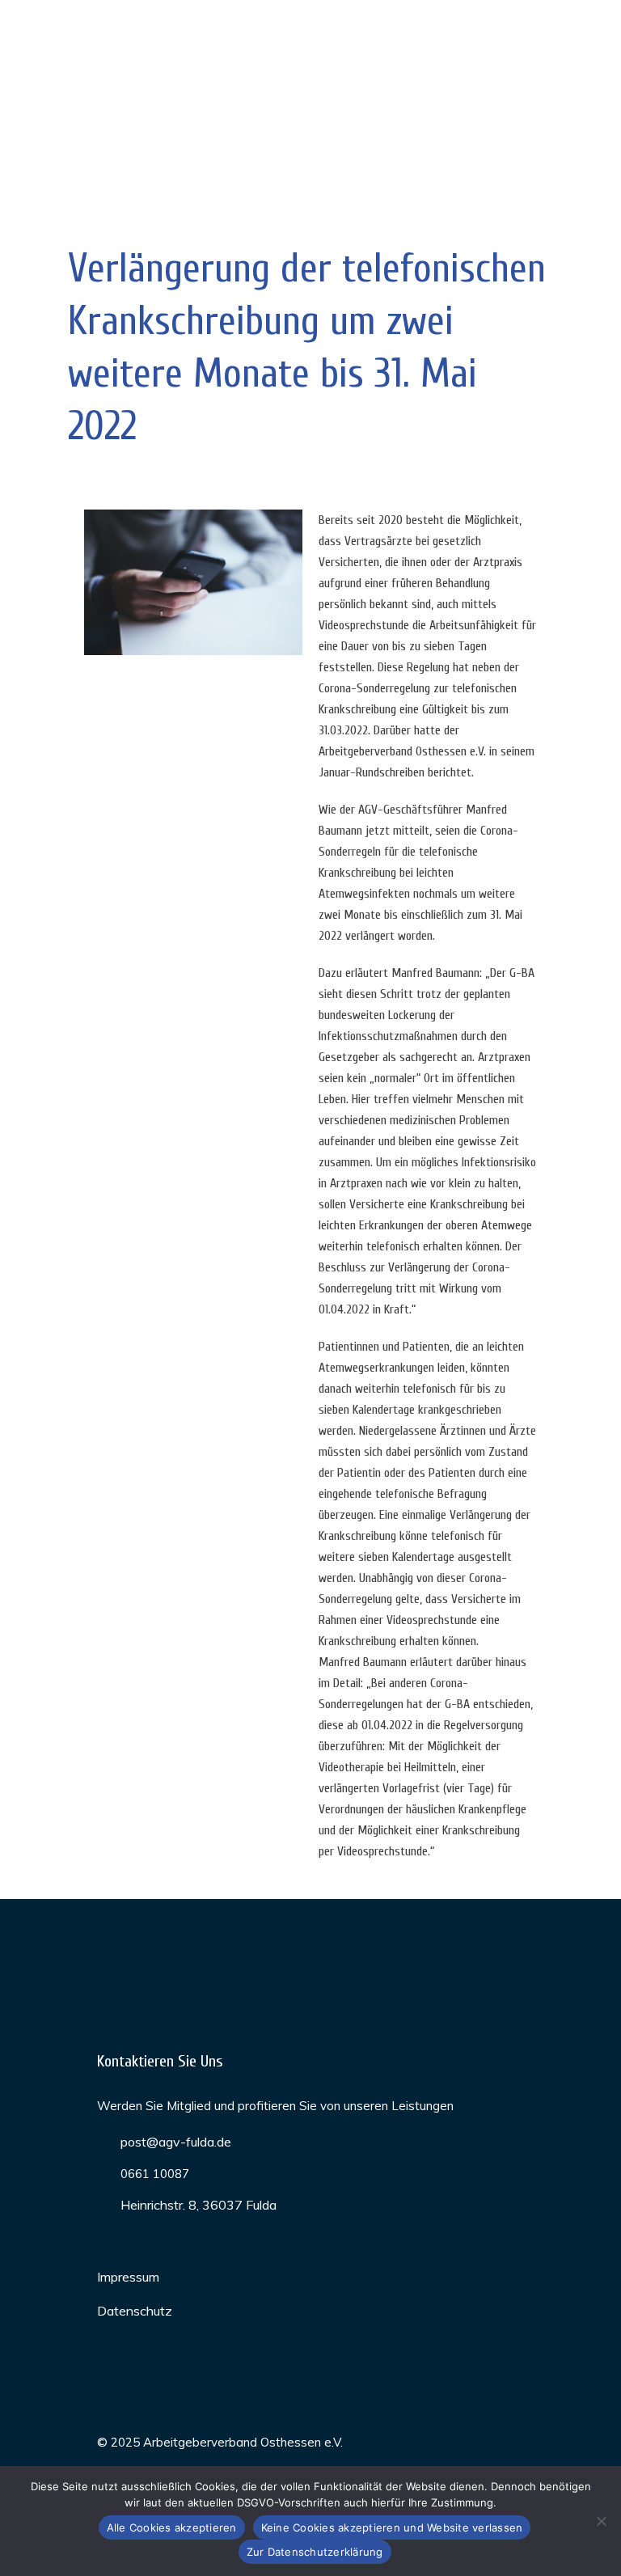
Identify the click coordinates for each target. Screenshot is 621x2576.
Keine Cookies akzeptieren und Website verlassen (392, 2527)
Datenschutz (135, 2311)
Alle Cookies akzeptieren (172, 2527)
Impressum (128, 2277)
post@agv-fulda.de (176, 2142)
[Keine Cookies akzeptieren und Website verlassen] (601, 2521)
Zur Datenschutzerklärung (315, 2552)
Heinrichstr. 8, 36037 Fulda (199, 2205)
